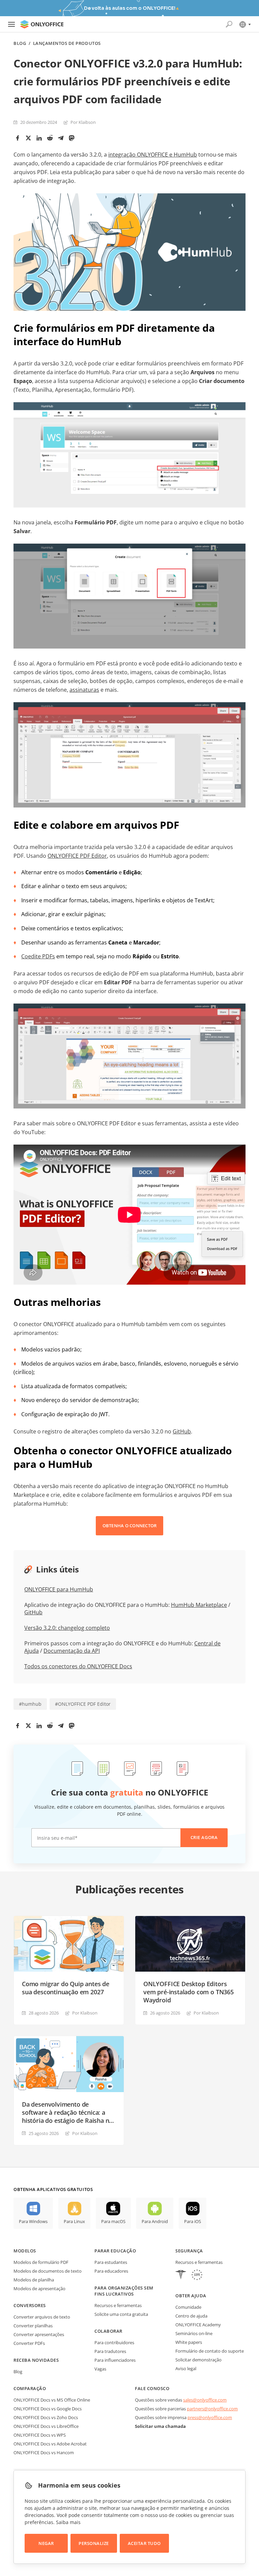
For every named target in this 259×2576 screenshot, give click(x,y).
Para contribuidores (114, 2342)
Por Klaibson (83, 122)
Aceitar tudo (144, 2543)
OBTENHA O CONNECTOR (130, 1526)
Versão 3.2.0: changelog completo (67, 1628)
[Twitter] (28, 138)
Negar (46, 2543)
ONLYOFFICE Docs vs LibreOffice (46, 2426)
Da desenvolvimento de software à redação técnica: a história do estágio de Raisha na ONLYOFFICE (67, 2112)
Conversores (30, 2305)
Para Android (155, 2221)
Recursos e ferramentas (118, 2305)
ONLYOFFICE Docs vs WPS (40, 2435)
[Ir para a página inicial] (42, 24)
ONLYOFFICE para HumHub (59, 1589)
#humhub (30, 1704)
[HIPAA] (181, 2276)
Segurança (189, 2251)
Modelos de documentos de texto (48, 2271)
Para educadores (111, 2271)
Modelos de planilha (34, 2280)
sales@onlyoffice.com (205, 2400)
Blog (20, 43)
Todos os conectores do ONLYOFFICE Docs (78, 1666)
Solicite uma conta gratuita (121, 2314)
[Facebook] (18, 138)
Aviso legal (186, 2368)
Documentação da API (72, 1651)
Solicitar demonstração (198, 2360)
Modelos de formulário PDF (41, 2262)
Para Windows (33, 2221)
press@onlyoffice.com (210, 2417)
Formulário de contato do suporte (210, 2351)
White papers (189, 2342)
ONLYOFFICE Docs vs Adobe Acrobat (50, 2444)
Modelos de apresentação (39, 2289)
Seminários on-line (194, 2333)
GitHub (182, 1431)
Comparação (30, 2388)
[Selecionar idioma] (245, 24)
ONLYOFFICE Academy (198, 2325)
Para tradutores (110, 2351)
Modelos (25, 2251)
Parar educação (115, 2251)
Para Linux (74, 2221)
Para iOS (193, 2221)
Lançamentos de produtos (67, 43)
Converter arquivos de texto (42, 2317)
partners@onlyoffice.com (212, 2409)
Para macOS (113, 2221)
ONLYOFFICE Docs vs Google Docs (48, 2409)
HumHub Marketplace (199, 1605)
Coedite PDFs (38, 956)
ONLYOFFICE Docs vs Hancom (44, 2452)
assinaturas (84, 690)
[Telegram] (61, 138)
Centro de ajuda (191, 2316)
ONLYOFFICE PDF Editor (77, 856)
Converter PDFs (29, 2343)
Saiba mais (68, 2522)
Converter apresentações (39, 2334)
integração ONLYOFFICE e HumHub (153, 155)
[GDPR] (197, 2276)
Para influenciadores (115, 2360)
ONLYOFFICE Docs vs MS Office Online (52, 2400)
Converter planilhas (33, 2326)
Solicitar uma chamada (160, 2426)
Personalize (94, 2543)
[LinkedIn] (39, 138)
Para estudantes (111, 2262)
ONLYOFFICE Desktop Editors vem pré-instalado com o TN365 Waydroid (189, 1992)
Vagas (100, 2369)
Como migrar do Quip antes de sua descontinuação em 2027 (66, 1988)
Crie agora (204, 1837)
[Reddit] (50, 138)
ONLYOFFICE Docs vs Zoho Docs (46, 2417)
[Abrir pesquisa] (229, 24)
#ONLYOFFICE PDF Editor (83, 1704)
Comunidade (188, 2307)
